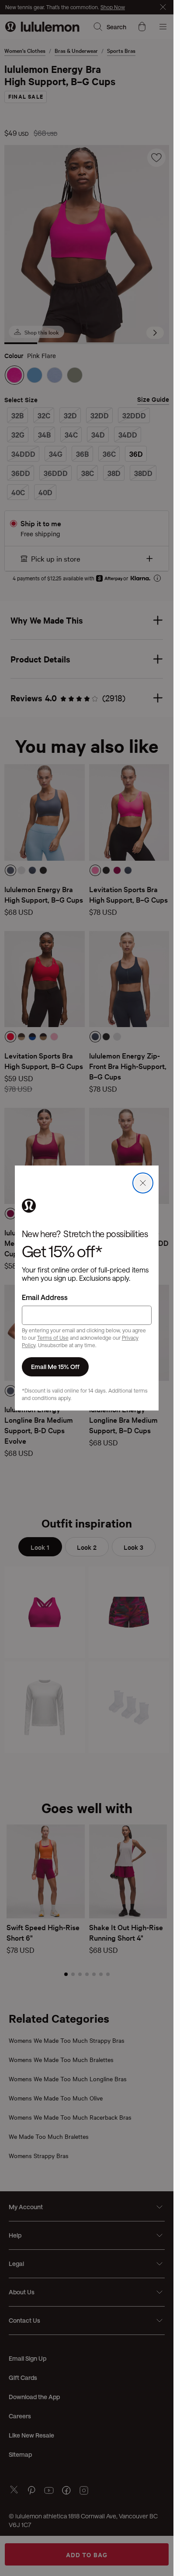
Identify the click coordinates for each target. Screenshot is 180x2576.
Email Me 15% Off (55, 1367)
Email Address (45, 1297)
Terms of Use (53, 1338)
